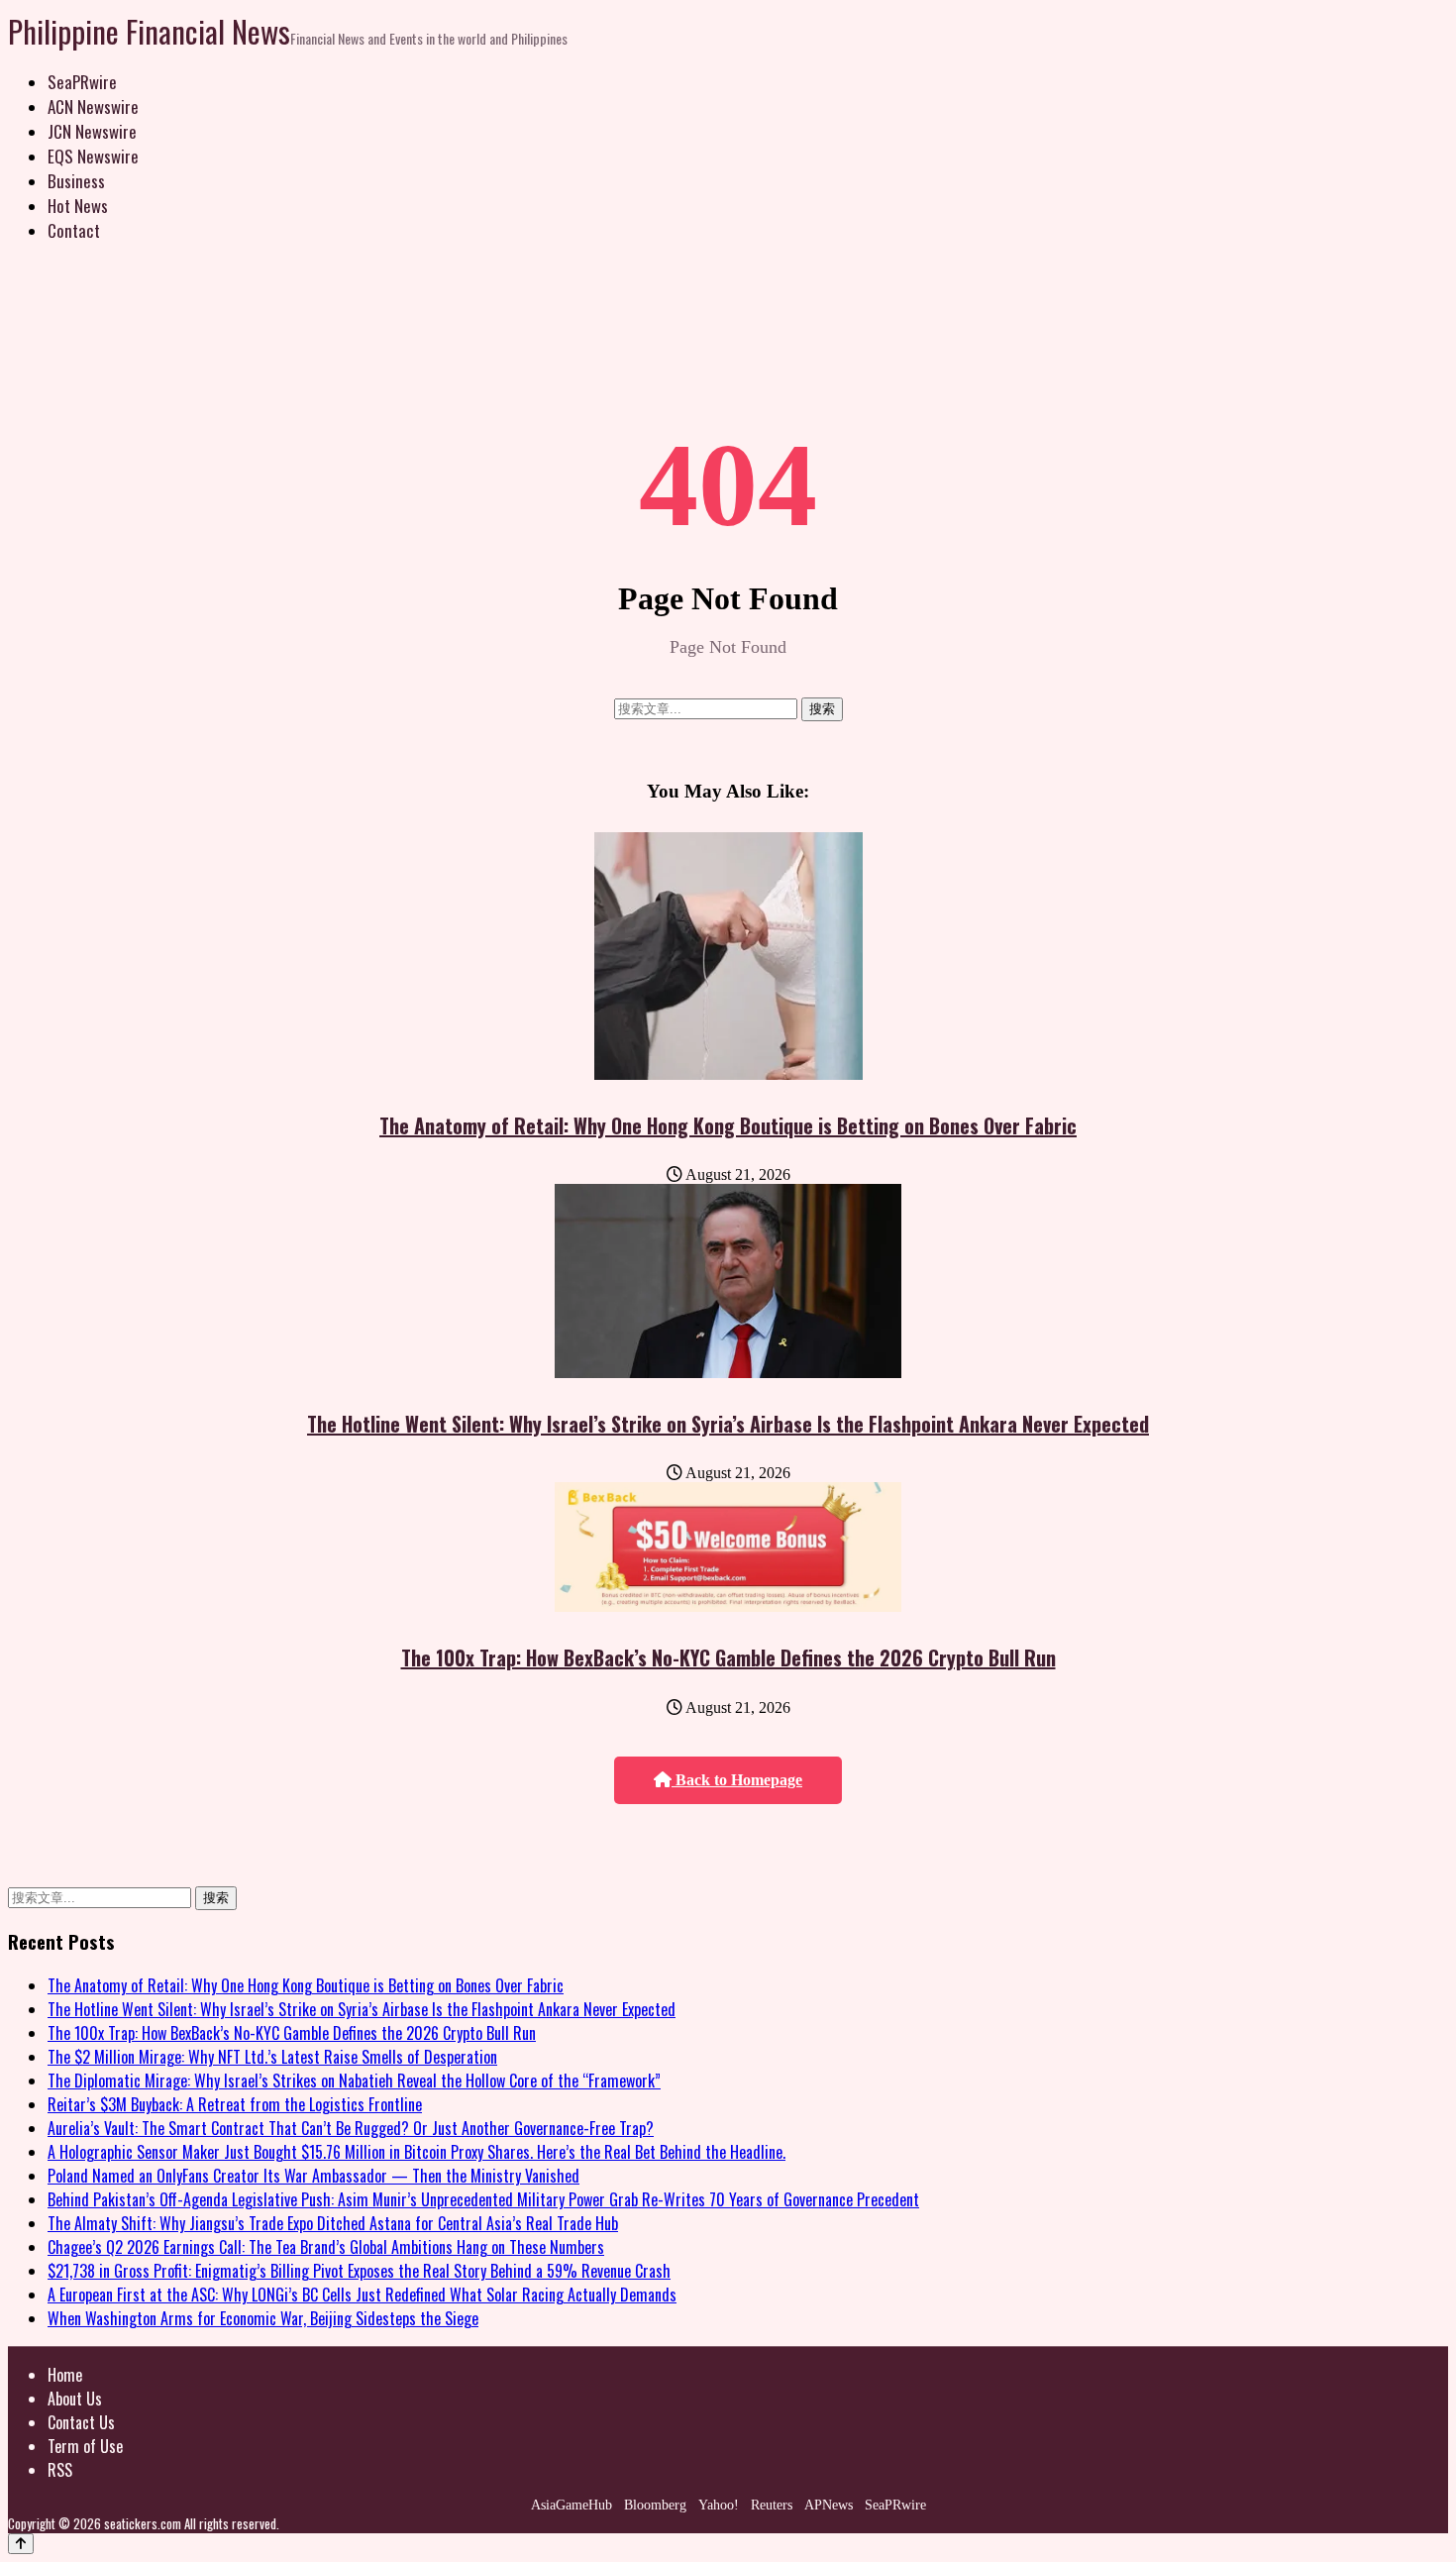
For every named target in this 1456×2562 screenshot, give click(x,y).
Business (76, 181)
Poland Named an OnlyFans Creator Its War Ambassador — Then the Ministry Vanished (313, 2176)
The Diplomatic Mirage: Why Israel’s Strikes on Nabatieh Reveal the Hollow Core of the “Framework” (354, 2081)
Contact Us (81, 2422)
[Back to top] (21, 2544)
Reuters (772, 2505)
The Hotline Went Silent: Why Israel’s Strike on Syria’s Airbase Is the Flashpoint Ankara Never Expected (728, 1424)
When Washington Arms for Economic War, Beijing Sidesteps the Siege (263, 2318)
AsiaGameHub (572, 2505)
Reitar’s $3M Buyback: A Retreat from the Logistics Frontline (235, 2104)
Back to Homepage (737, 1780)
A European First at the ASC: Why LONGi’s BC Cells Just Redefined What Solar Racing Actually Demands (362, 2295)
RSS (60, 2470)
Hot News (78, 206)
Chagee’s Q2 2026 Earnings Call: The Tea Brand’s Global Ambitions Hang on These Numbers (326, 2247)
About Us (75, 2399)
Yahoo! (719, 2505)
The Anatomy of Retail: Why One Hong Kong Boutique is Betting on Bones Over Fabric (728, 1125)
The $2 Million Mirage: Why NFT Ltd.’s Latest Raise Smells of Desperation (272, 2057)
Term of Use (85, 2446)
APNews (829, 2505)
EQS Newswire (93, 156)
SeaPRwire (82, 82)
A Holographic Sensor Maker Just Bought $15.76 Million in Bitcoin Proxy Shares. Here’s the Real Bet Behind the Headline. (416, 2152)
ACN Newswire (93, 107)
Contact (74, 230)
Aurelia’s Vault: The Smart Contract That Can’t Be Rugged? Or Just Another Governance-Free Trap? (351, 2128)
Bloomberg (655, 2505)
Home (65, 2375)
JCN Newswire (92, 131)
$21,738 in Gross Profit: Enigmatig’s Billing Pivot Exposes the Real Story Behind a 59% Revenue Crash (359, 2271)
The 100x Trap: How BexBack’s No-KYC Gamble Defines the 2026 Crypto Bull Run (728, 1657)
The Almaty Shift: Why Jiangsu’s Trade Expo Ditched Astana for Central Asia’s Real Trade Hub (333, 2223)
